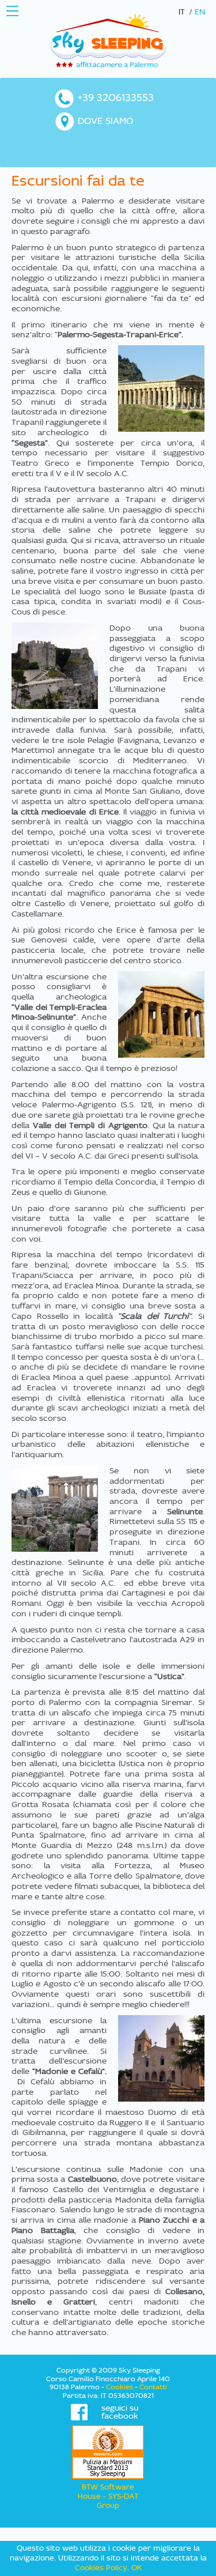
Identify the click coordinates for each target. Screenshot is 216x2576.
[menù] (12, 11)
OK (137, 2568)
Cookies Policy (101, 2568)
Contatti (153, 2387)
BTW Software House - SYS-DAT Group (108, 2496)
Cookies (120, 2387)
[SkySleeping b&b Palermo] (108, 40)
